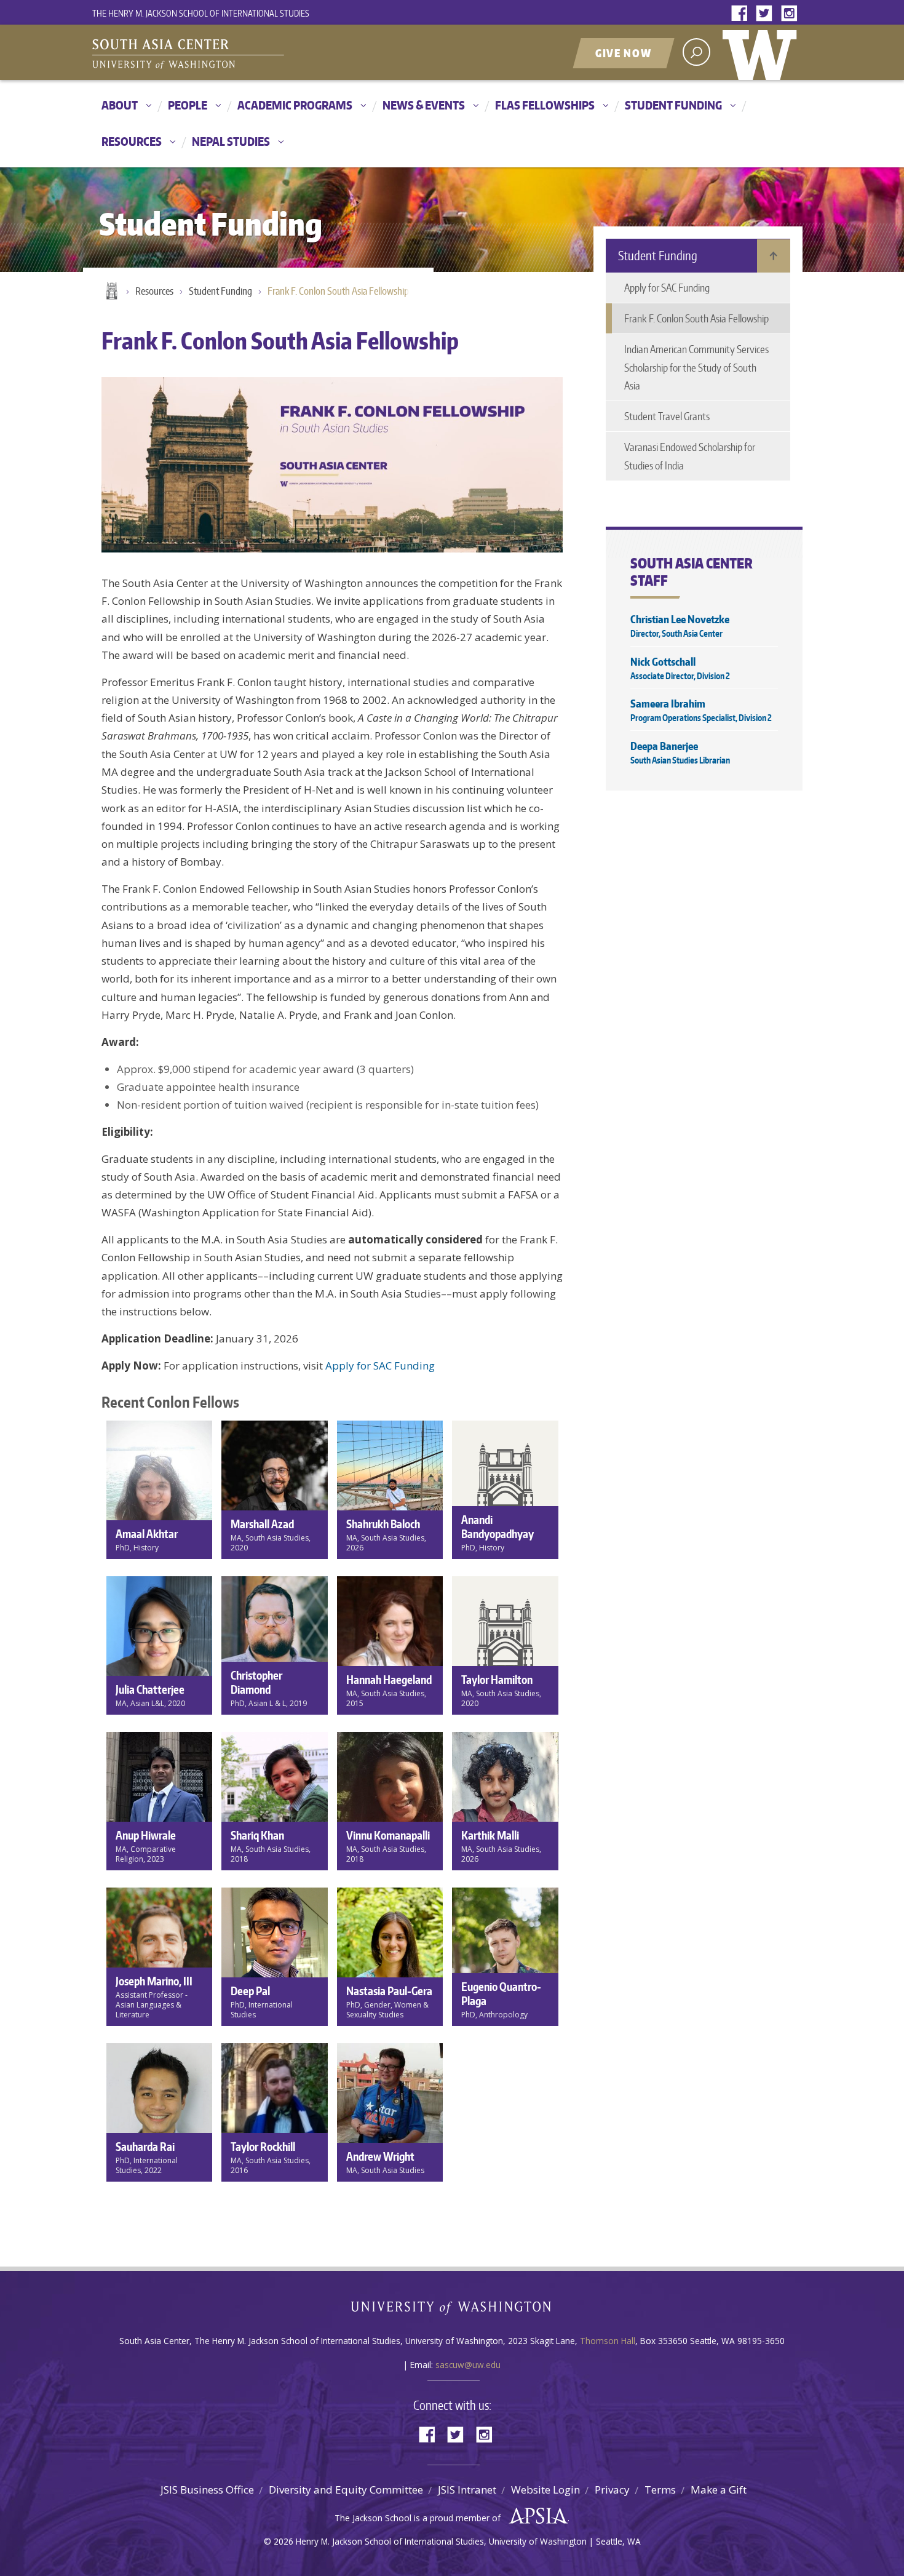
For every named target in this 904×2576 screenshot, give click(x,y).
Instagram (791, 14)
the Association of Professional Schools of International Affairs (535, 2516)
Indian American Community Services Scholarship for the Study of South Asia (696, 367)
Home (111, 292)
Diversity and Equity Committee (346, 2490)
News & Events (424, 105)
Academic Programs (295, 105)
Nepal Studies (231, 141)
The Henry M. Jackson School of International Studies (201, 13)
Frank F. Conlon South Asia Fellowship (338, 291)
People (188, 105)
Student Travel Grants (667, 416)
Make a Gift (719, 2490)
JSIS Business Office (207, 2490)
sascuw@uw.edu (468, 2365)
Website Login (545, 2490)
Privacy (612, 2490)
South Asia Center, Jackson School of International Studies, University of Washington (246, 54)
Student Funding (673, 105)
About (120, 105)
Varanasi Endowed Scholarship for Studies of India (690, 456)
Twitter (767, 14)
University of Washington (763, 52)
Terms (660, 2490)
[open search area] (696, 52)
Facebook (742, 14)
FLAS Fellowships (545, 105)
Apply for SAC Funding (380, 1366)
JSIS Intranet (467, 2490)
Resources (132, 141)
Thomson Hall (608, 2341)
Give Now (624, 53)
